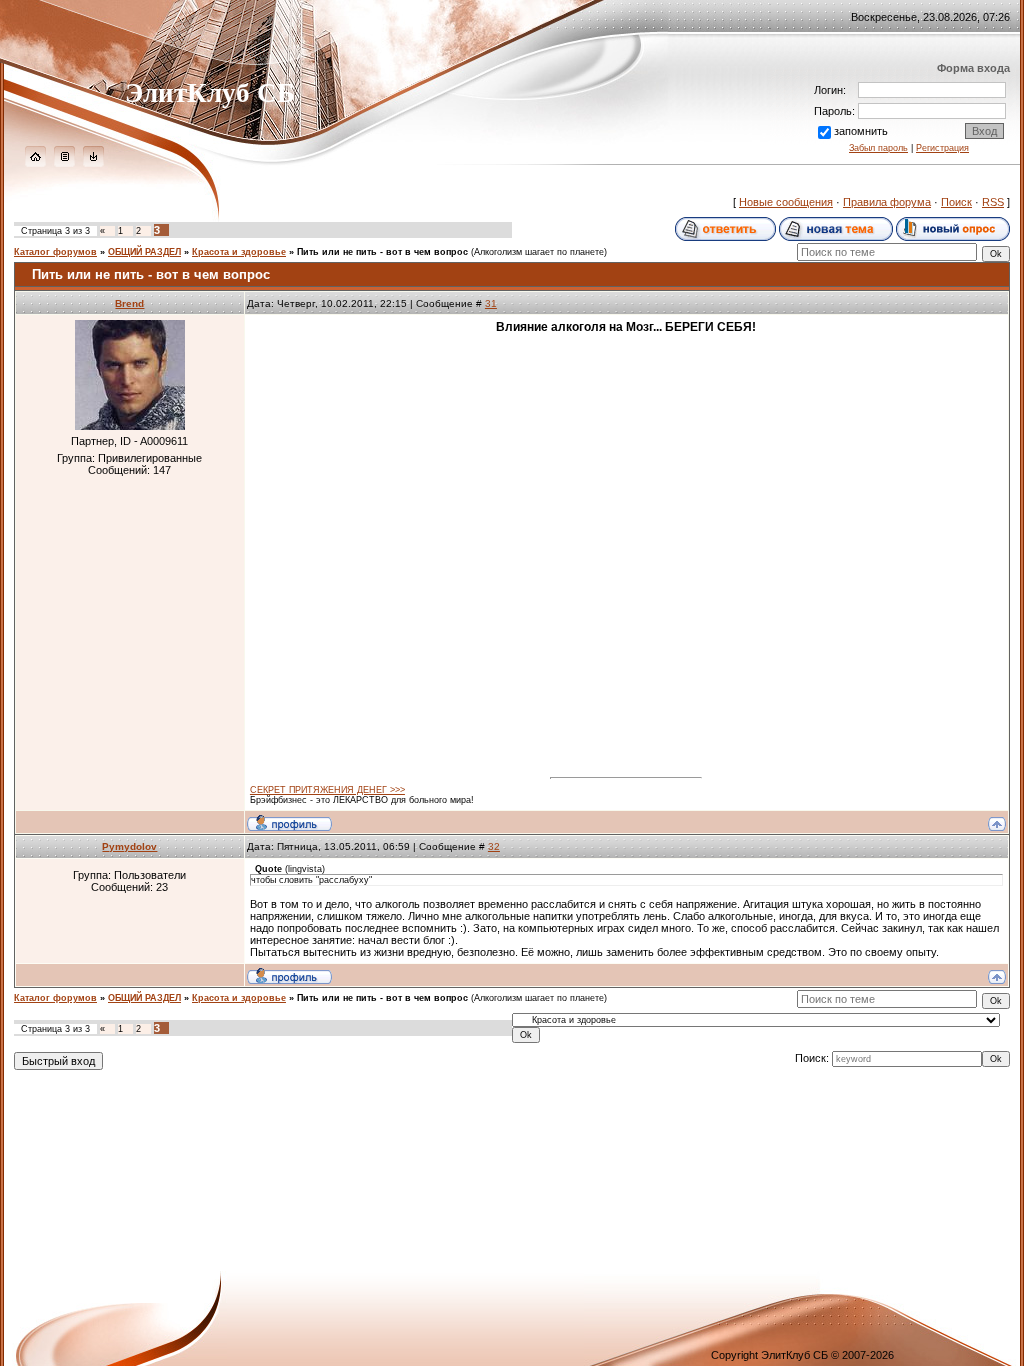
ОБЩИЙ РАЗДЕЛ (144, 252)
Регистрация (942, 148)
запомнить (861, 131)
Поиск (956, 202)
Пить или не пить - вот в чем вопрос (382, 252)
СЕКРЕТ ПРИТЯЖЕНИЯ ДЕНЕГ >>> (327, 790)
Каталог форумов (55, 252)
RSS (993, 202)
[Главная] (35, 163)
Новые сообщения (786, 202)
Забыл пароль (878, 148)
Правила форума (887, 202)
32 (494, 846)
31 (491, 303)
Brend (129, 303)
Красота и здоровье (239, 252)
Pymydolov (129, 846)
